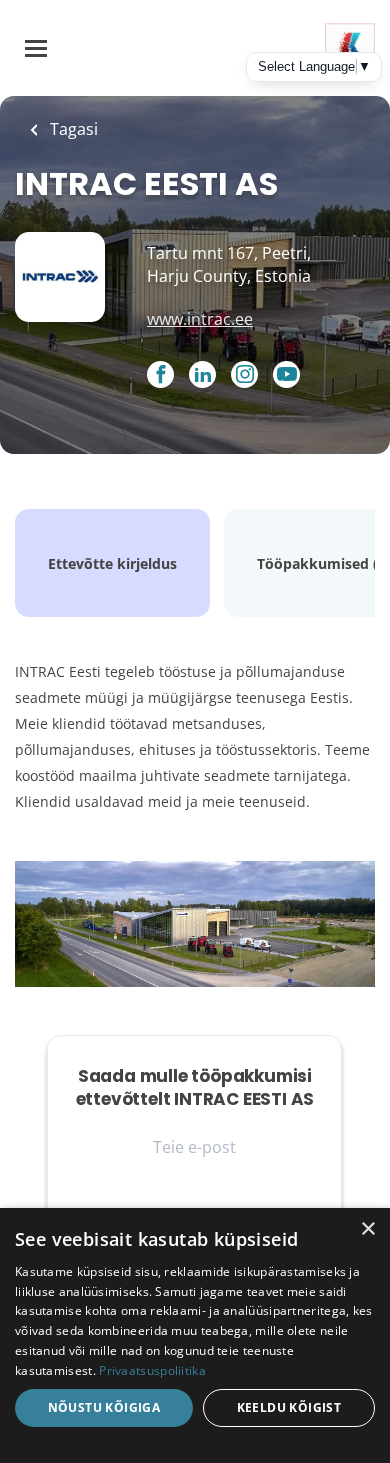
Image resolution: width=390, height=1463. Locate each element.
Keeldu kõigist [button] (289, 1407)
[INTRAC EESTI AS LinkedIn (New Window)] (202, 376)
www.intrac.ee (200, 319)
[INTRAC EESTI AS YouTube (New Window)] (286, 382)
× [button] (367, 1229)
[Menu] (36, 48)
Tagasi (72, 129)
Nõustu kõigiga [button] (104, 1407)
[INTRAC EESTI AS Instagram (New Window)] (244, 376)
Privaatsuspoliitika (152, 1370)
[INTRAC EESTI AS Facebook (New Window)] (160, 376)
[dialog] (195, 1335)
